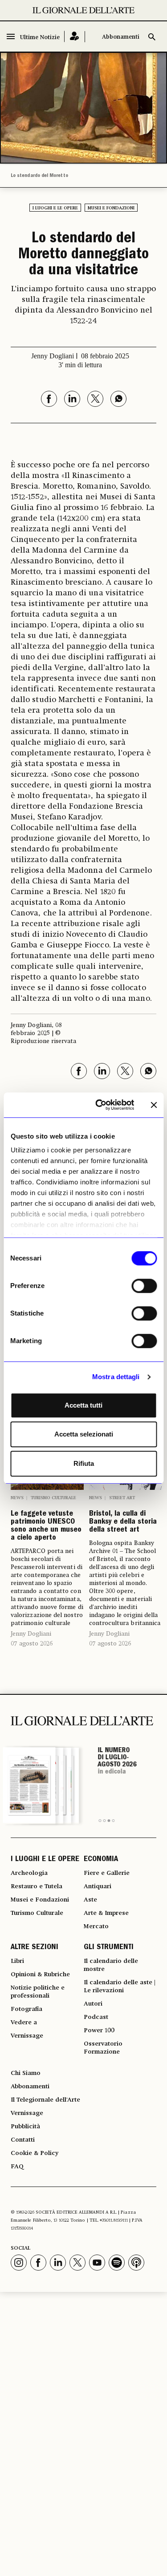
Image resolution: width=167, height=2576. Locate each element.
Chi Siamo (26, 2073)
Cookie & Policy (35, 2153)
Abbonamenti (121, 37)
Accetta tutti (83, 1405)
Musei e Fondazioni (111, 208)
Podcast (96, 2017)
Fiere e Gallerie (107, 1873)
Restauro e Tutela (37, 1886)
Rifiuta (84, 1463)
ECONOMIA (101, 1860)
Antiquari (98, 1886)
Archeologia (29, 1873)
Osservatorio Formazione (103, 2048)
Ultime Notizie (40, 38)
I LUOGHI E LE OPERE (45, 1860)
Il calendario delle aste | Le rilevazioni (120, 1986)
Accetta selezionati (84, 1434)
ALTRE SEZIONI (35, 1948)
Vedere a (24, 2022)
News (17, 1498)
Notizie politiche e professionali (38, 1992)
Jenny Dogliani (31, 1634)
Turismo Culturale (37, 1913)
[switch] (144, 1286)
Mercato (96, 1926)
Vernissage (27, 2036)
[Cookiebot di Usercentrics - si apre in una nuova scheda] (100, 1105)
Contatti (23, 2140)
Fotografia (26, 2009)
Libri (17, 1961)
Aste (90, 1900)
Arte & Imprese (106, 1913)
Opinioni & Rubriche (40, 1974)
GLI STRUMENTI (109, 1948)
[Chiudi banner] (154, 1105)
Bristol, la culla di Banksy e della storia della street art (123, 1522)
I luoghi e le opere (55, 208)
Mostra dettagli (116, 1377)
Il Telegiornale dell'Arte (45, 2100)
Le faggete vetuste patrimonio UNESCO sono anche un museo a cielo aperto (46, 1526)
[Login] (75, 37)
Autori (93, 2004)
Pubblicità (25, 2127)
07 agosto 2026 (32, 1644)
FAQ (17, 2167)
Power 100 (99, 2030)
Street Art (122, 1498)
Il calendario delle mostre (111, 1965)
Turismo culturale (53, 1498)
